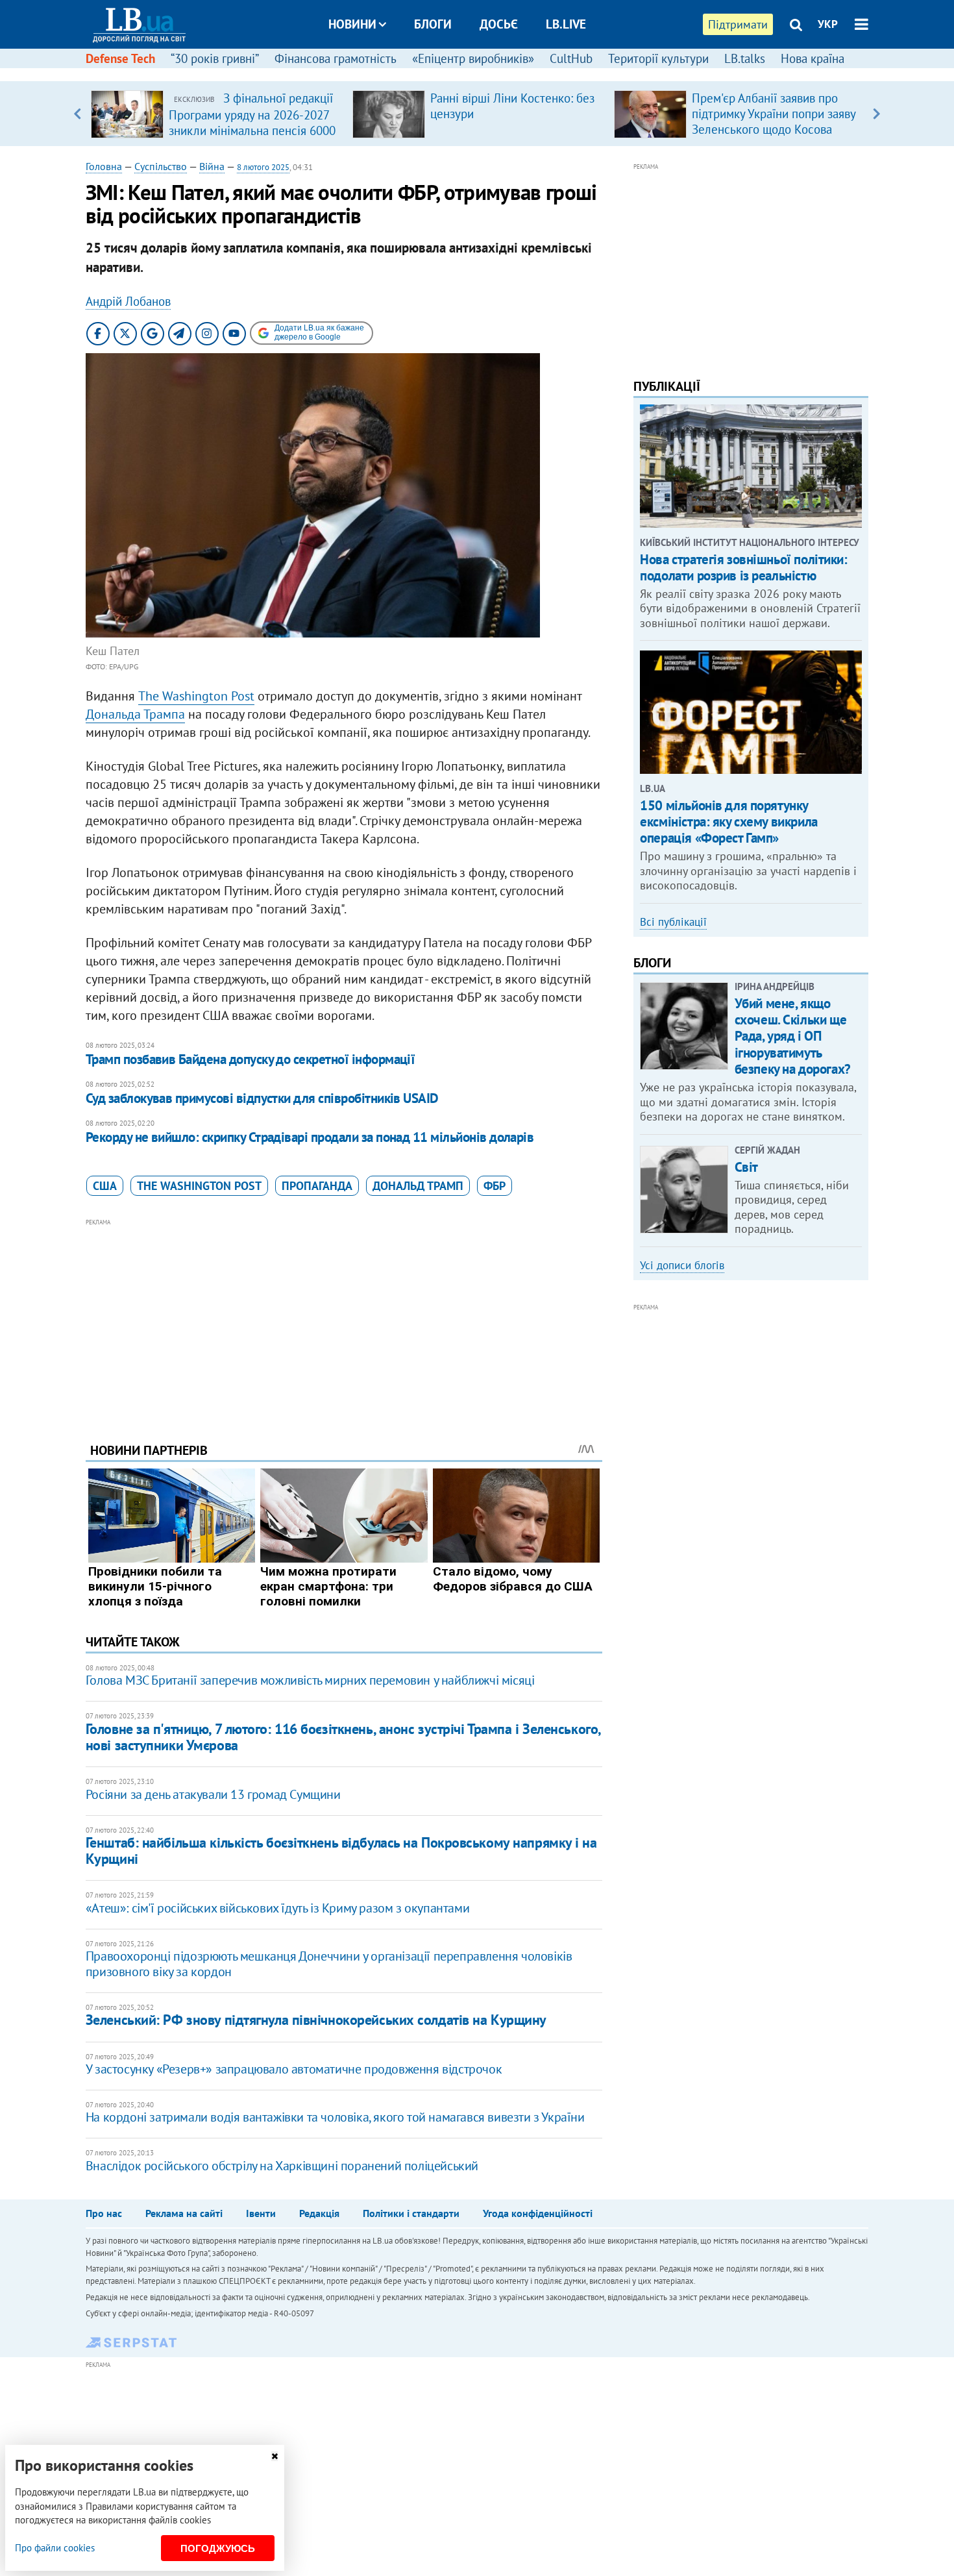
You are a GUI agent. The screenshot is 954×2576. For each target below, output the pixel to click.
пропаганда (317, 1186)
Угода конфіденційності (538, 2213)
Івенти (261, 2213)
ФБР (495, 1186)
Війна (212, 166)
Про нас (104, 2213)
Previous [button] (78, 114)
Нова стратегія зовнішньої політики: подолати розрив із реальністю (743, 567)
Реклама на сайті (184, 2213)
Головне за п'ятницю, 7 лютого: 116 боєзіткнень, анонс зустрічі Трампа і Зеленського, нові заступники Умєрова (343, 1737)
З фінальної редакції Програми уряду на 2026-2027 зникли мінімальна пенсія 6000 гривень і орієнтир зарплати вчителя (252, 130)
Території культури (658, 58)
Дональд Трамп (418, 1186)
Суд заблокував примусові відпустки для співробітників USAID (262, 1098)
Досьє (499, 24)
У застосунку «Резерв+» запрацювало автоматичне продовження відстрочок (294, 2069)
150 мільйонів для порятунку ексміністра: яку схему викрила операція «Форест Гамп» (728, 822)
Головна (104, 166)
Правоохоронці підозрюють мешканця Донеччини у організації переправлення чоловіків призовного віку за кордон (329, 1964)
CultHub (571, 58)
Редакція (319, 2213)
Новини (352, 24)
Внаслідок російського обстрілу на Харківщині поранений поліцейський (282, 2166)
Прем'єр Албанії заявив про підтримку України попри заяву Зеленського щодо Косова (774, 114)
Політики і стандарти (411, 2213)
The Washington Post (196, 696)
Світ (746, 1167)
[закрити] (275, 2456)
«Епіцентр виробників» (473, 58)
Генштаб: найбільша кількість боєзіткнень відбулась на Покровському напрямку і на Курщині (341, 1851)
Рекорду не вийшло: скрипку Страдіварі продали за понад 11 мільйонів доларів (310, 1137)
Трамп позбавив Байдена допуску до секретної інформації (251, 1059)
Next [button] (876, 114)
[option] (216, 114)
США (105, 1186)
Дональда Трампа (135, 714)
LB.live (566, 24)
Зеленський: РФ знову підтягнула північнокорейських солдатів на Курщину (316, 2020)
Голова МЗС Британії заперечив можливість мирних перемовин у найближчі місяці (310, 1680)
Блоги (433, 24)
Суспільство (161, 166)
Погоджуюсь (218, 2548)
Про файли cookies (55, 2548)
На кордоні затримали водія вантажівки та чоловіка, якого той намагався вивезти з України (335, 2117)
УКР (828, 24)
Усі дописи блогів (682, 1265)
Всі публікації (673, 922)
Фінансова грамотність (336, 58)
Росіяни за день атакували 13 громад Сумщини (213, 1794)
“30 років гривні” (215, 58)
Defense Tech (120, 58)
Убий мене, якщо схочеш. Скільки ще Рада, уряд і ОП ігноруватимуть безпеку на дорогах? (793, 1036)
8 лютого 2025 (263, 167)
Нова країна (813, 58)
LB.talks (745, 58)
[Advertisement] (344, 1320)
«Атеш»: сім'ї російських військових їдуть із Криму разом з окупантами (277, 1908)
